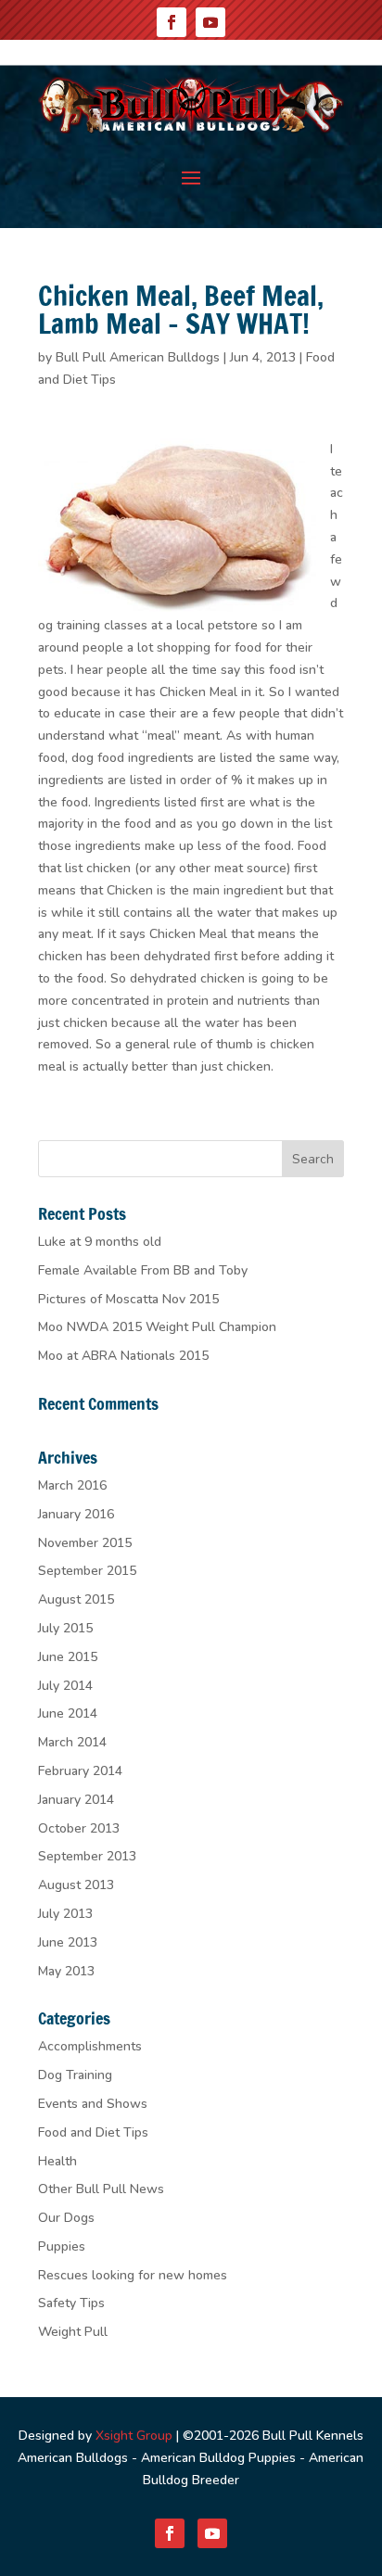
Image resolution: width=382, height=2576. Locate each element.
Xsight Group (134, 2436)
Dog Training (75, 2075)
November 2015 (85, 1543)
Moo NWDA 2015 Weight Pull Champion (157, 1327)
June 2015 (68, 1657)
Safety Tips (71, 2303)
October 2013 (79, 1828)
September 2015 (87, 1571)
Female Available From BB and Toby (143, 1270)
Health (57, 2161)
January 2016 (76, 1514)
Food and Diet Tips (93, 2132)
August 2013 (76, 1885)
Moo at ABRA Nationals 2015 (123, 1356)
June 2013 (68, 1942)
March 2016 (72, 1485)
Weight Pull (73, 2332)
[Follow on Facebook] (172, 22)
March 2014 (72, 1742)
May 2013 (66, 1971)
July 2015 (65, 1628)
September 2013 (87, 1856)
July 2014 (65, 1686)
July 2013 (65, 1914)
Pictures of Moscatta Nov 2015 (128, 1299)
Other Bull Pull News (101, 2189)
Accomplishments (90, 2046)
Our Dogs (66, 2218)
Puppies (62, 2246)
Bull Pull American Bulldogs (138, 357)
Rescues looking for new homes (133, 2275)
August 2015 (76, 1599)
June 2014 (68, 1713)
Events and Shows (93, 2104)
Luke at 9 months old (100, 1242)
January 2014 (76, 1800)
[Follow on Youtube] (210, 22)
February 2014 (80, 1771)
